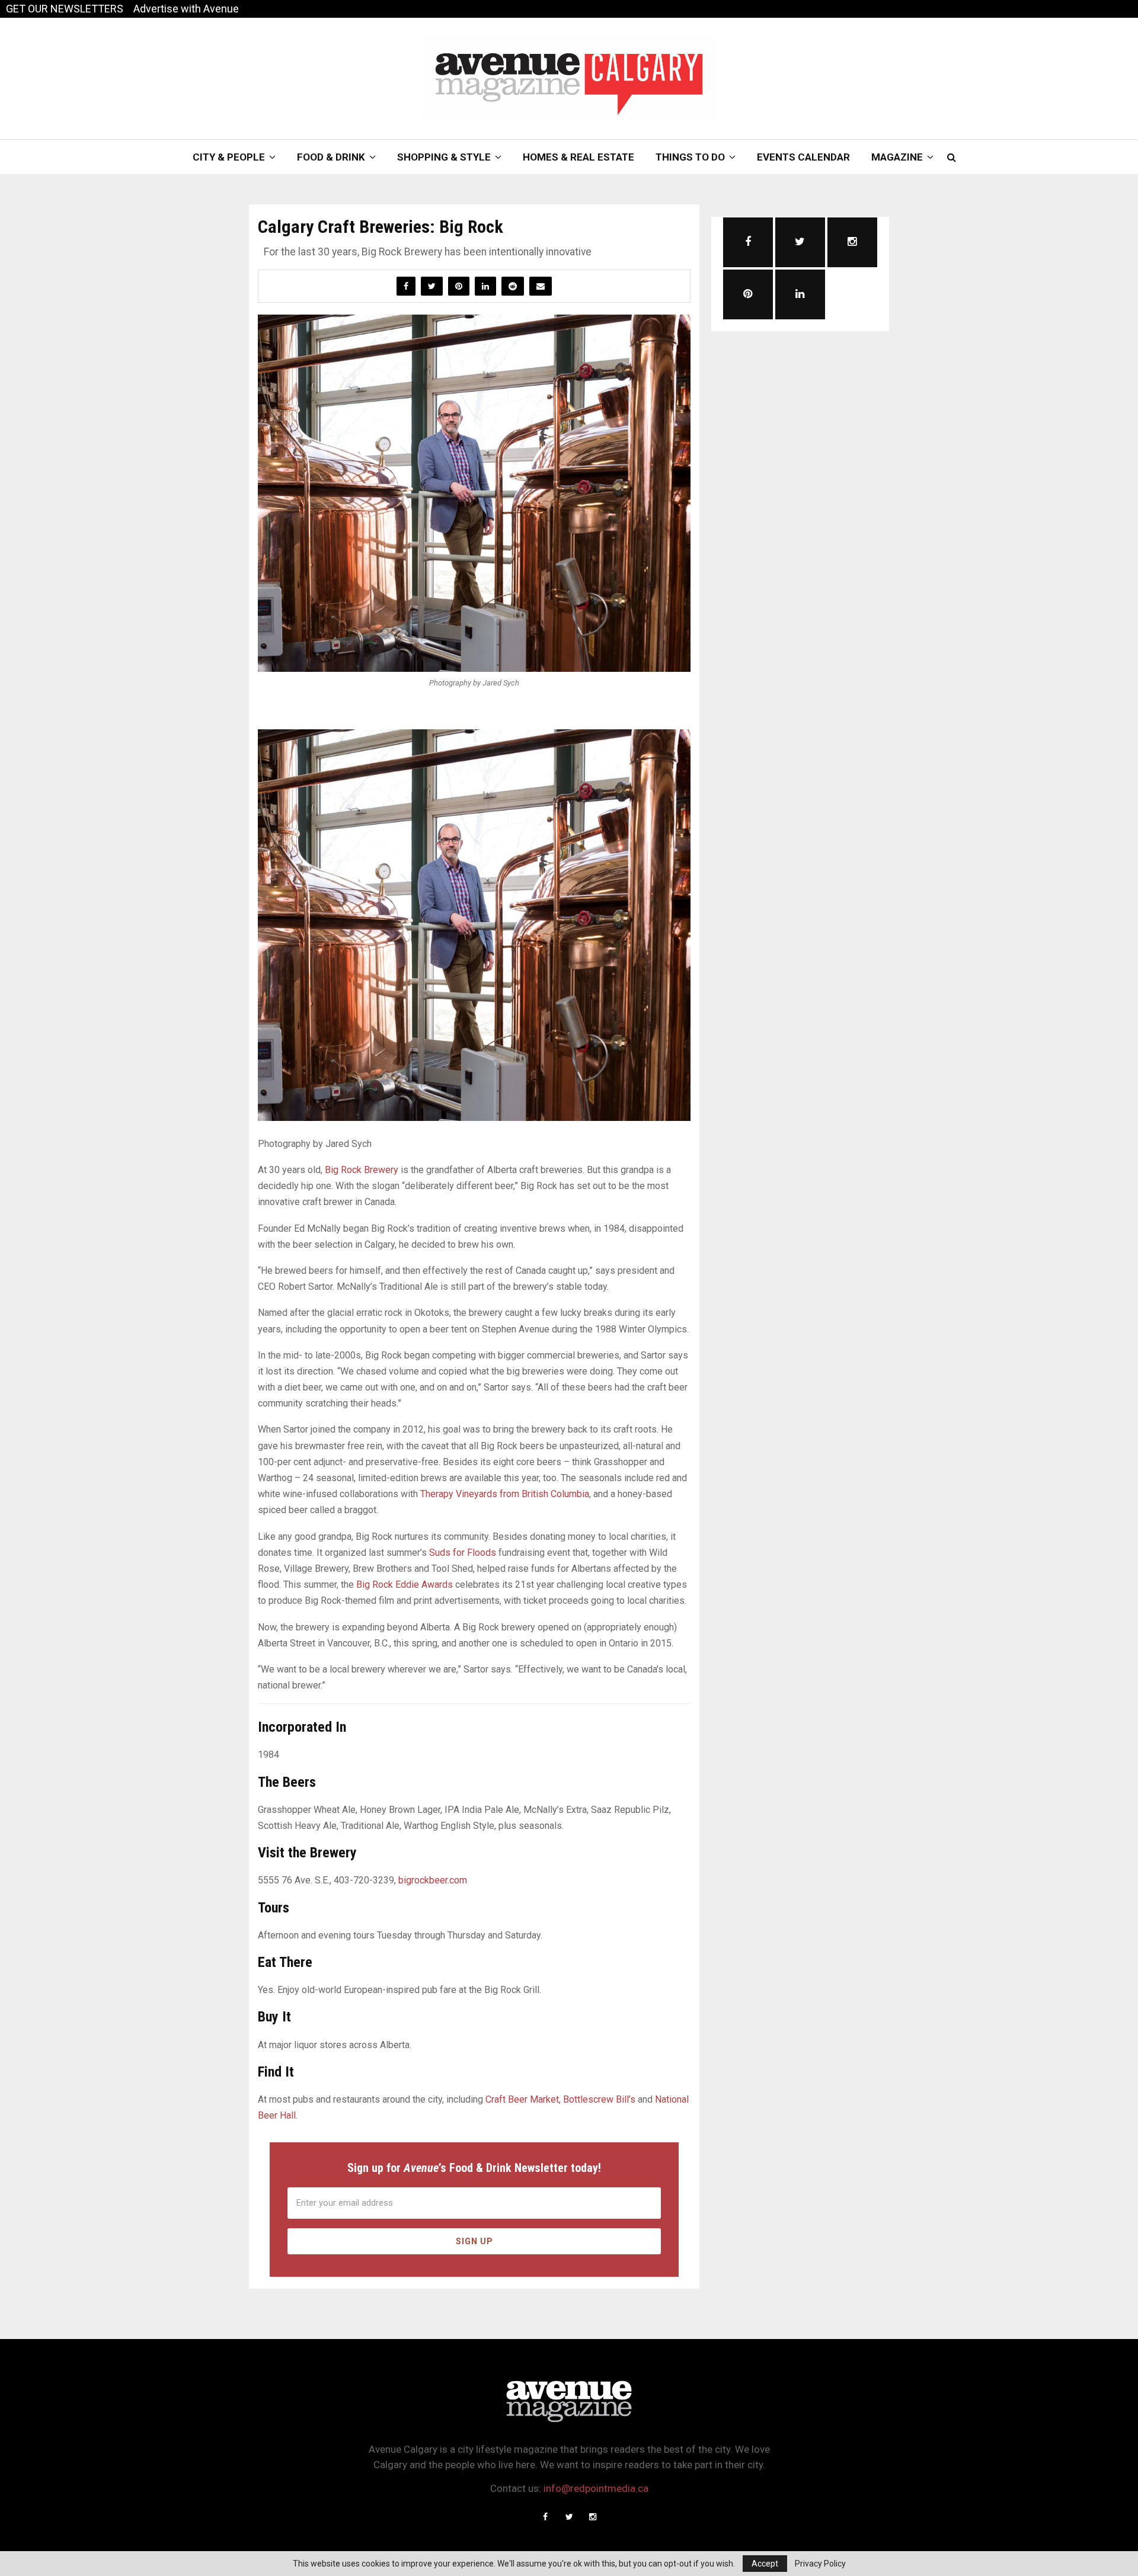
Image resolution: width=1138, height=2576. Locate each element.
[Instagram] (593, 2517)
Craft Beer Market (522, 2099)
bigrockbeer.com (433, 1880)
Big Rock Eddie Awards (406, 1585)
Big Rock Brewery (362, 1170)
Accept (765, 2564)
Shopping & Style (444, 157)
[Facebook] (545, 2517)
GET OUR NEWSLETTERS (65, 9)
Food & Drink (331, 157)
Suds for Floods (463, 1553)
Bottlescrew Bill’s (599, 2099)
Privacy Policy (820, 2564)
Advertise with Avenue (186, 9)
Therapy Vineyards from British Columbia (505, 1494)
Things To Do (690, 157)
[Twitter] (569, 2517)
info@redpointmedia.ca (596, 2488)
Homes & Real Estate (578, 157)
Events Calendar (803, 157)
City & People (229, 157)
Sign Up (474, 2241)
